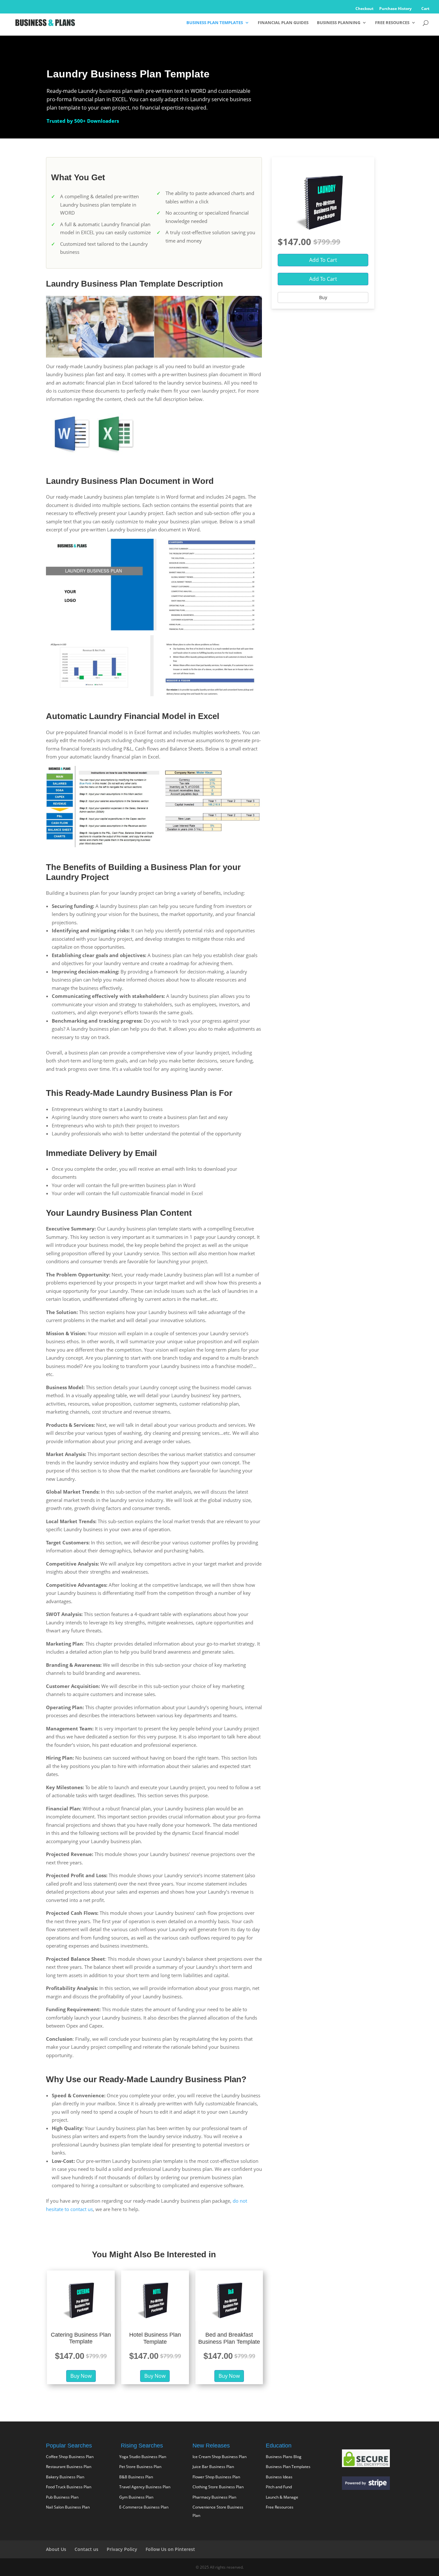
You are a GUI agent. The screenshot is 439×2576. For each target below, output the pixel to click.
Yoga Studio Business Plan (143, 2457)
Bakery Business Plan (65, 2477)
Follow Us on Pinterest (170, 2549)
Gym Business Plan (136, 2497)
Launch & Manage (282, 2497)
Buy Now (81, 2376)
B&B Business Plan (136, 2477)
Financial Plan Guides (283, 23)
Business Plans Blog (284, 2457)
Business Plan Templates (215, 23)
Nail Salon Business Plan (68, 2507)
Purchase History (395, 9)
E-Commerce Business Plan (144, 2507)
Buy (323, 297)
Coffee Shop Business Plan (70, 2457)
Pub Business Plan (62, 2497)
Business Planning (339, 23)
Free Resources (392, 23)
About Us (56, 2549)
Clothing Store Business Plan (218, 2487)
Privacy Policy (122, 2549)
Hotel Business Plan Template (155, 2338)
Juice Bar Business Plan (213, 2467)
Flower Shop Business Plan (216, 2477)
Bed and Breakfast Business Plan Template (229, 2338)
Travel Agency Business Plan (145, 2487)
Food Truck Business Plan (69, 2487)
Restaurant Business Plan (69, 2467)
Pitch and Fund (279, 2487)
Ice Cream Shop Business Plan (219, 2457)
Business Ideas (279, 2477)
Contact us (86, 2549)
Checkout (364, 9)
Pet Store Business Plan (140, 2467)
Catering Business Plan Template (81, 2338)
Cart (425, 9)
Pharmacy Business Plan (214, 2497)
